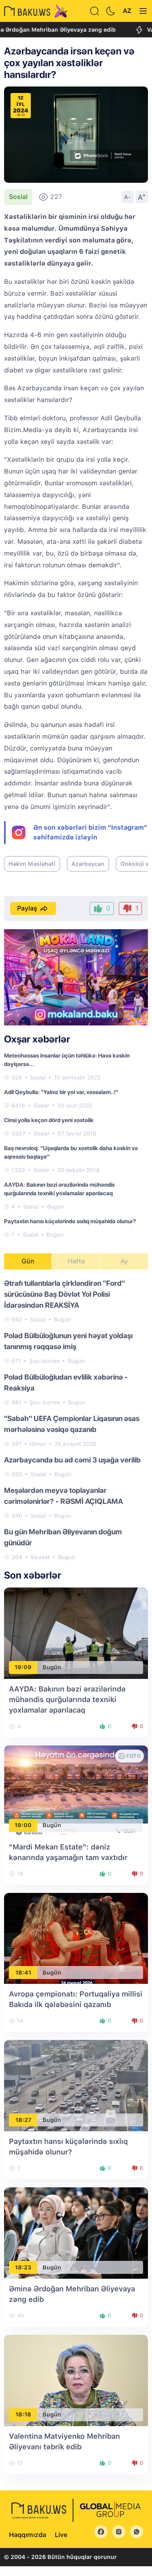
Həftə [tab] (76, 1261)
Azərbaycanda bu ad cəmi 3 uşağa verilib (72, 1460)
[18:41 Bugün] (76, 1938)
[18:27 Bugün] (76, 2085)
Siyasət (40, 1557)
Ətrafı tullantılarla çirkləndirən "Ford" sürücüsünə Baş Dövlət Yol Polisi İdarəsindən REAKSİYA (64, 1294)
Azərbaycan (88, 864)
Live (61, 2535)
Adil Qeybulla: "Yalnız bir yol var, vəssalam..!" (61, 1092)
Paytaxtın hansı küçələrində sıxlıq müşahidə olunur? (70, 1221)
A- (128, 197)
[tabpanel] (76, 1420)
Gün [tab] (28, 1261)
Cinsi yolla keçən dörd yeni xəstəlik (49, 1120)
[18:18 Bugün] (76, 2380)
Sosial (18, 197)
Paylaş (27, 908)
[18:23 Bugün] (76, 2233)
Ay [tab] (124, 1261)
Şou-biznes (44, 1361)
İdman (38, 1444)
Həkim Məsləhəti (32, 864)
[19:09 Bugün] (76, 1633)
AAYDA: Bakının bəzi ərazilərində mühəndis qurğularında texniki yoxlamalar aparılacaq (67, 1699)
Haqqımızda (28, 2535)
